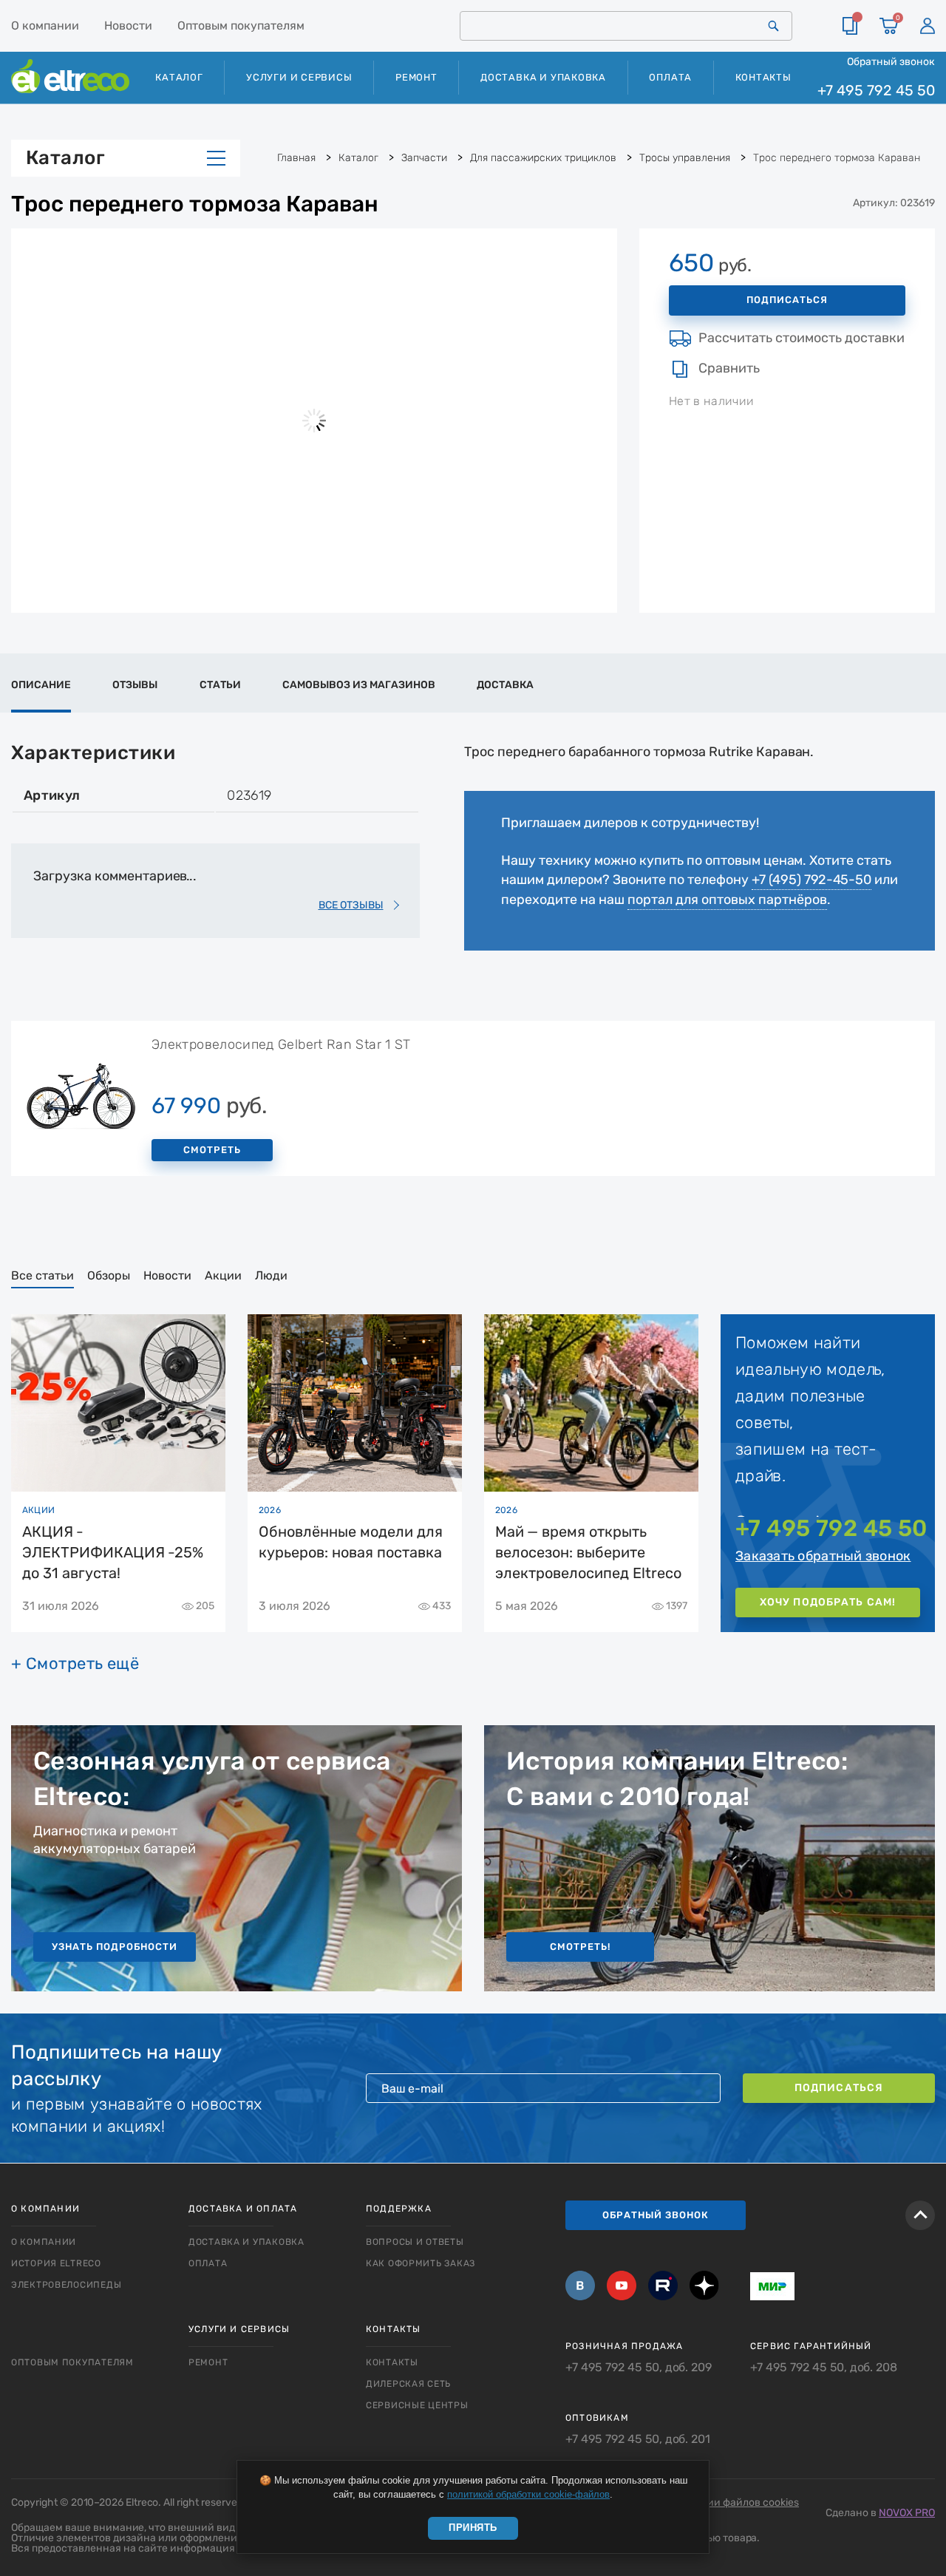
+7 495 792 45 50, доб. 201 (638, 2439)
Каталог (65, 158)
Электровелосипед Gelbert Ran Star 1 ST (281, 1044)
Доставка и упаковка (543, 77)
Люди (271, 1275)
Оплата (670, 77)
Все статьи (42, 1275)
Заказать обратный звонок (823, 1556)
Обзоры (109, 1275)
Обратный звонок (891, 61)
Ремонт (416, 77)
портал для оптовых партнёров (727, 900)
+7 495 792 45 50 (876, 91)
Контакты (763, 77)
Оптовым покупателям (241, 26)
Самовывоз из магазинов (359, 685)
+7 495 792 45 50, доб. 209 (639, 2368)
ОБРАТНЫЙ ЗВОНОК (656, 2215)
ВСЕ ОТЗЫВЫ (351, 905)
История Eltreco (56, 2263)
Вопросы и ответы (415, 2242)
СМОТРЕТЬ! (580, 1947)
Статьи (220, 685)
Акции (223, 1275)
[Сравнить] (850, 26)
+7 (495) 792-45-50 (811, 880)
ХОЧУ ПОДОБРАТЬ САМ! (828, 1602)
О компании (45, 26)
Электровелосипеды (66, 2285)
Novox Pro (907, 2513)
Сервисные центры (417, 2405)
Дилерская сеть (408, 2384)
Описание (41, 685)
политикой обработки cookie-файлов (528, 2494)
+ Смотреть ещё (75, 1664)
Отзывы (135, 685)
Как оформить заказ (421, 2263)
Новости (128, 26)
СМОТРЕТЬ (212, 1150)
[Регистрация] (928, 26)
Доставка (505, 685)
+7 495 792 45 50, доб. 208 (824, 2368)
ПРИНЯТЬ (473, 2528)
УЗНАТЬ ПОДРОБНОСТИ (115, 1947)
